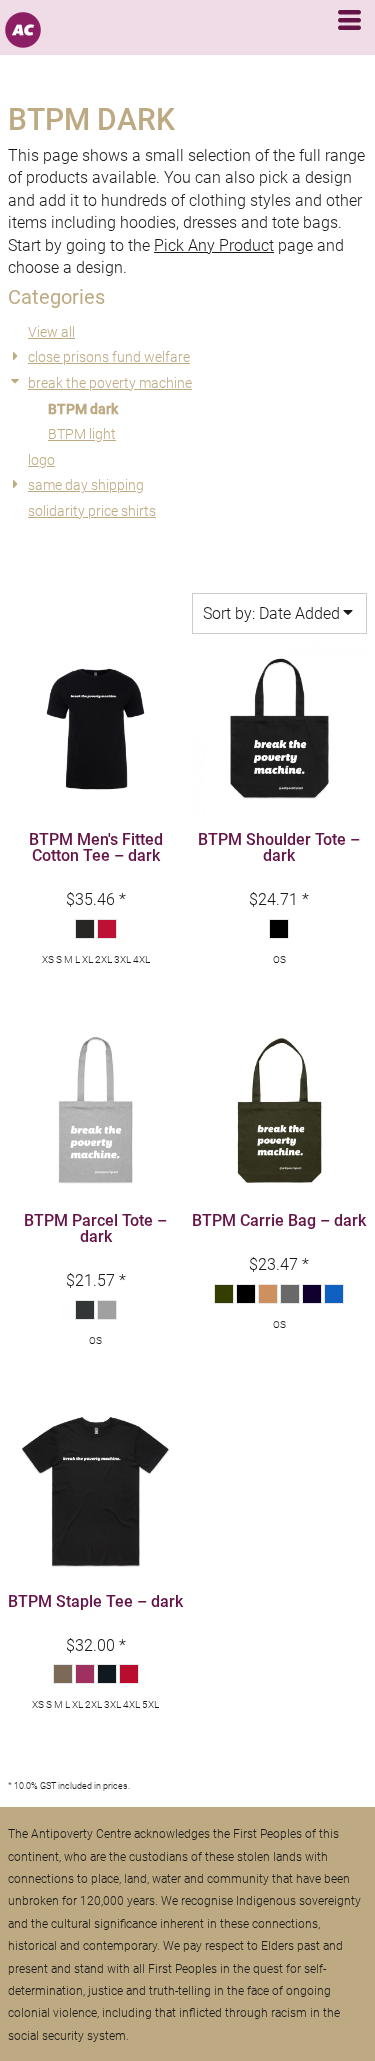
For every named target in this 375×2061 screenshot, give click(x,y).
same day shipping (86, 485)
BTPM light (82, 434)
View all (51, 332)
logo (41, 460)
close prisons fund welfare (109, 357)
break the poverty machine (110, 383)
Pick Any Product (214, 245)
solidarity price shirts (92, 511)
